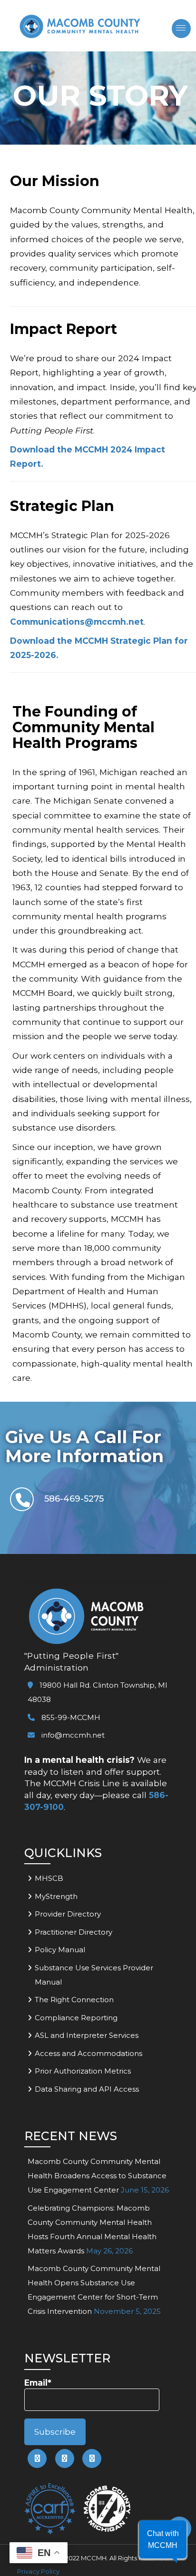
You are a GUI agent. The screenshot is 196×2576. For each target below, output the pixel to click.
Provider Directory (68, 1914)
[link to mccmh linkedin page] (65, 2458)
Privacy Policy (38, 2571)
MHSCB (49, 1878)
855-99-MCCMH (70, 1717)
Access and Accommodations (88, 2053)
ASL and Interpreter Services (87, 2035)
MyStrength (56, 1896)
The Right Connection (74, 2000)
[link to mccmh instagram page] (92, 2458)
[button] (163, 2539)
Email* (38, 2383)
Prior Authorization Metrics (83, 2071)
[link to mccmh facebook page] (37, 2458)
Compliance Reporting (76, 2018)
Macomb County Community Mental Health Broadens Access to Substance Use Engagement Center (97, 2176)
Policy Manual (60, 1950)
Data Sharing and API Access (87, 2089)
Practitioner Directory (73, 1932)
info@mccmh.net (73, 1735)
